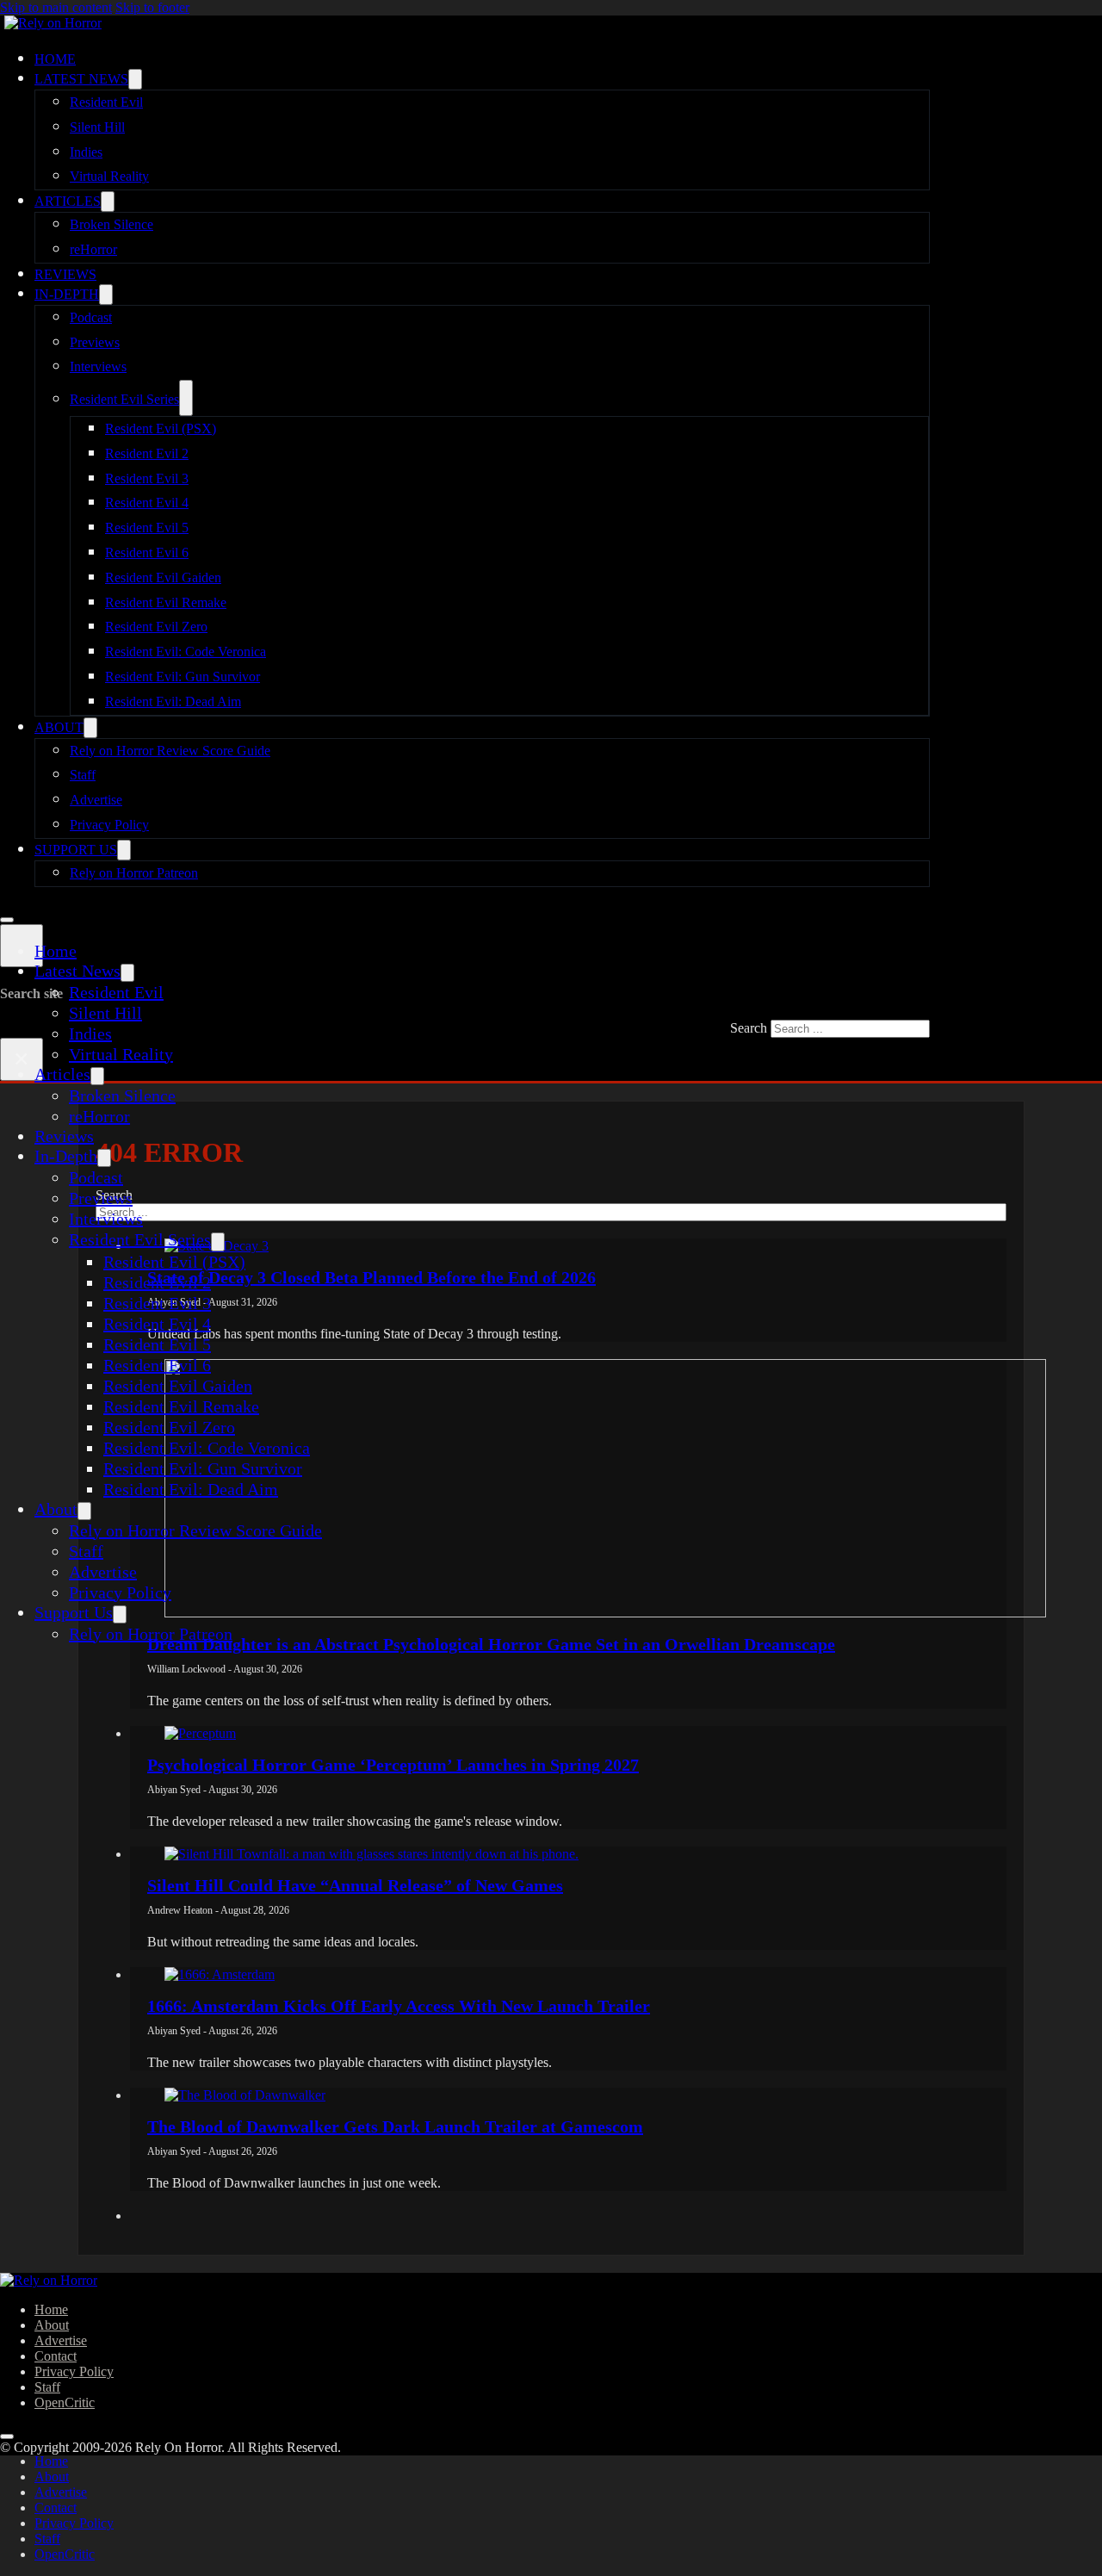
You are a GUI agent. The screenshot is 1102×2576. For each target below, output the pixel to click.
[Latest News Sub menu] (135, 79)
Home (55, 59)
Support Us (76, 850)
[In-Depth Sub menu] (106, 295)
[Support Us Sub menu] (124, 850)
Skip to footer (152, 7)
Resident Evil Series (124, 399)
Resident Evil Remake (166, 602)
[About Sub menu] (90, 728)
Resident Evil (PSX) (161, 428)
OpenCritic (65, 2402)
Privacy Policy (109, 825)
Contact (56, 2356)
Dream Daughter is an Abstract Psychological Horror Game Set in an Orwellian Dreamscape (491, 1644)
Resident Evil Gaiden (163, 577)
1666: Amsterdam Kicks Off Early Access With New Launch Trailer (399, 2006)
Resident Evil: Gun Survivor (183, 677)
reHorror (93, 249)
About (59, 727)
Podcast (91, 317)
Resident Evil (106, 102)
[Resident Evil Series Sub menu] (186, 398)
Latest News (81, 79)
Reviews (65, 274)
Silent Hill (97, 127)
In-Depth (67, 294)
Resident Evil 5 (147, 528)
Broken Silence (111, 224)
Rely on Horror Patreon (134, 873)
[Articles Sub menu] (108, 202)
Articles (68, 201)
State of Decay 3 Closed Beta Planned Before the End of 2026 (371, 1277)
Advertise (96, 800)
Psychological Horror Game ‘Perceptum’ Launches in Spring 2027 (393, 1765)
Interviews (98, 366)
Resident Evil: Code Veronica (186, 652)
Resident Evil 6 (147, 552)
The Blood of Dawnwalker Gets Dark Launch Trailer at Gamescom (395, 2126)
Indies (86, 152)
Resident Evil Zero (156, 627)
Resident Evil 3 (147, 478)
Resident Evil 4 (147, 503)
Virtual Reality (109, 176)
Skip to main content (56, 7)
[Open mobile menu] (7, 920)
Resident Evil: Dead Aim (173, 701)
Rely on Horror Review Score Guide (170, 751)
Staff (83, 775)
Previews (95, 342)
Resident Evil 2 (147, 453)
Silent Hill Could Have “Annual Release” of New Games (355, 1885)
